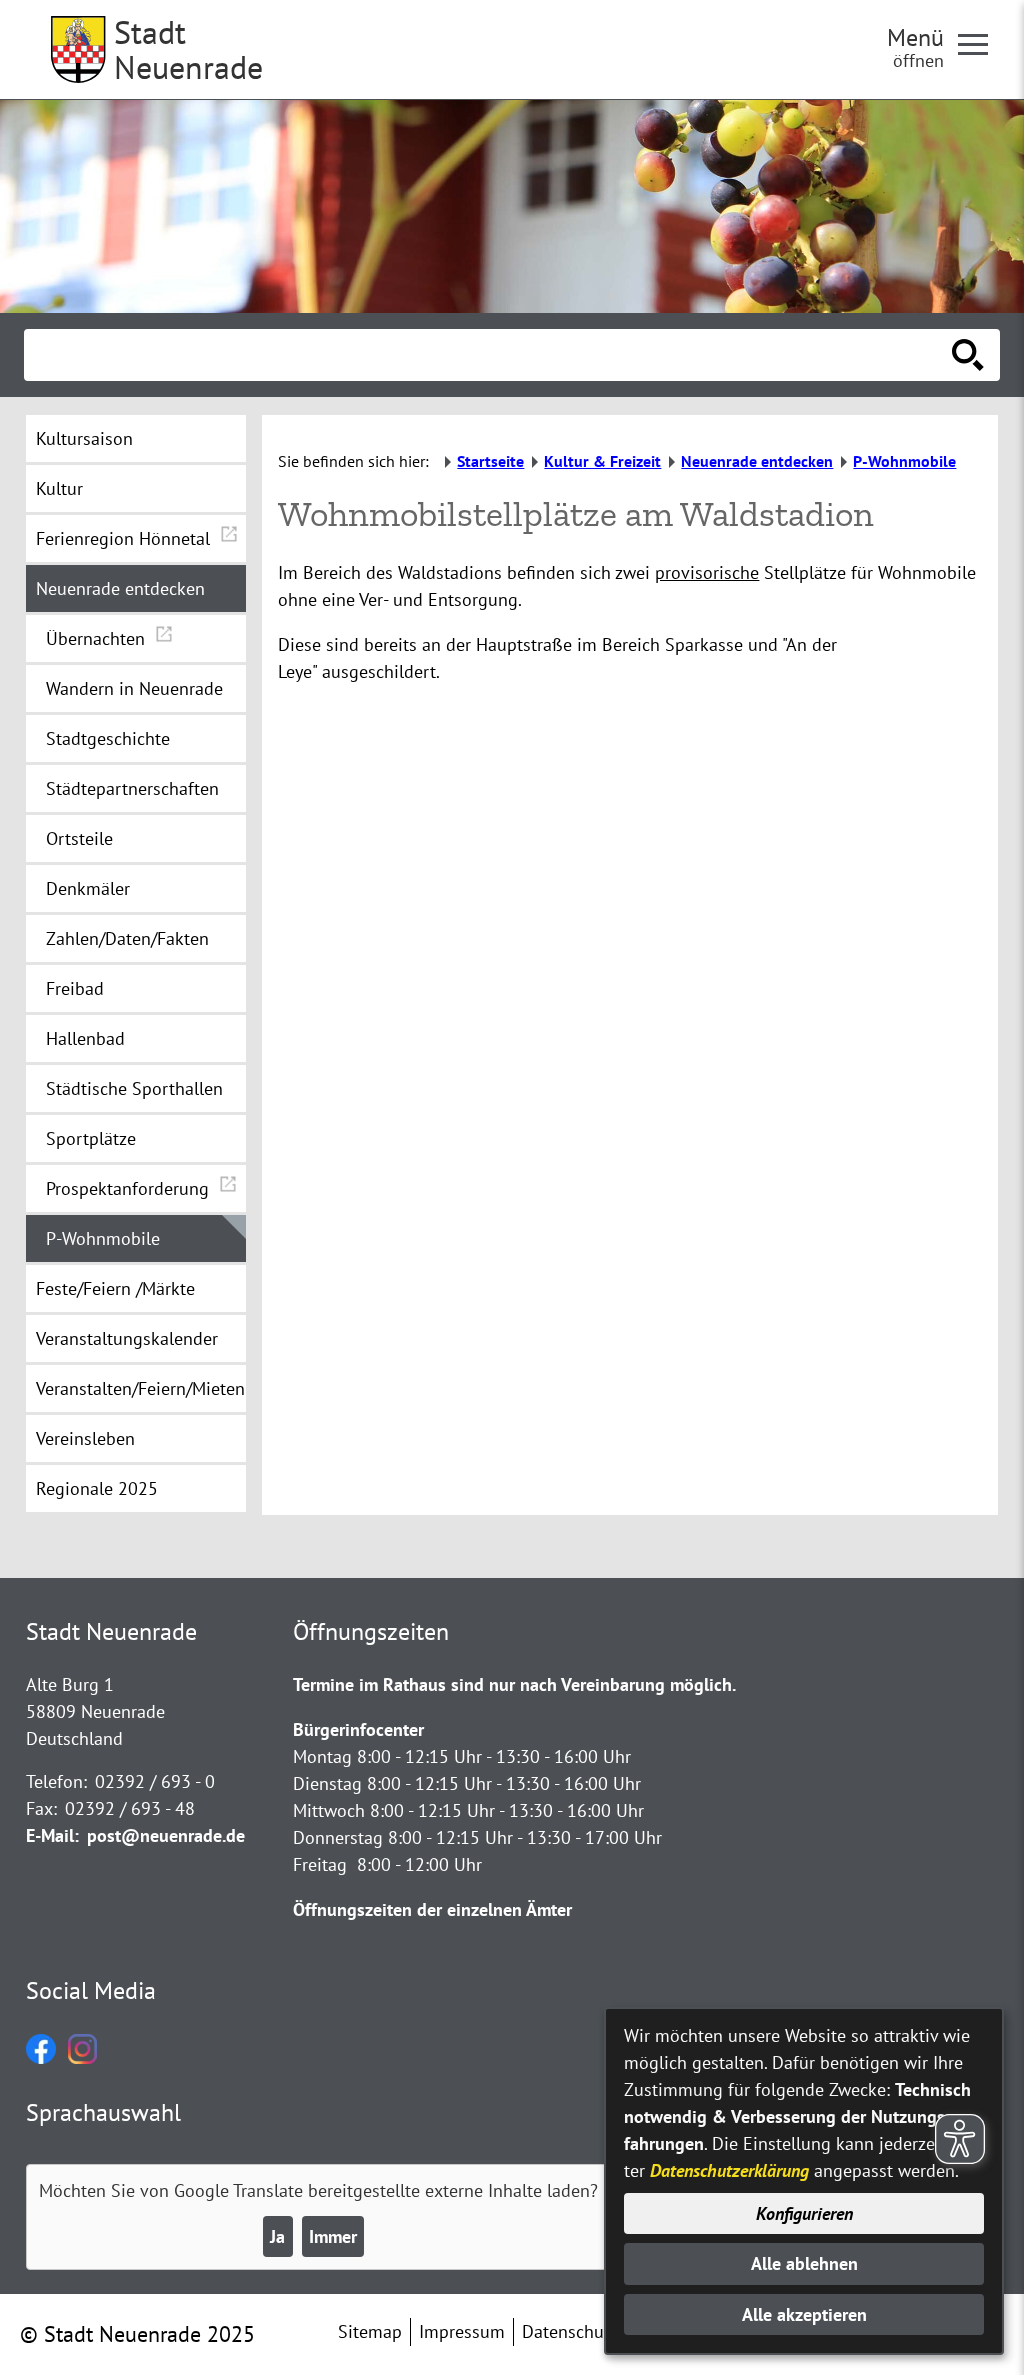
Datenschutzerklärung (729, 2170)
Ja (277, 2236)
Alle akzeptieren (804, 2314)
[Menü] (981, 43)
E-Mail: (52, 1835)
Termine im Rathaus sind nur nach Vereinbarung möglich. (514, 1684)
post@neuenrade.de (166, 1835)
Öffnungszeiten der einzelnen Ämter (432, 1909)
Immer (333, 2236)
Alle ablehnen (804, 2263)
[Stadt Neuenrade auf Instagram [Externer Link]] (82, 2057)
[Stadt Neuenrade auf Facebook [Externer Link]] (41, 2057)
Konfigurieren (804, 2213)
